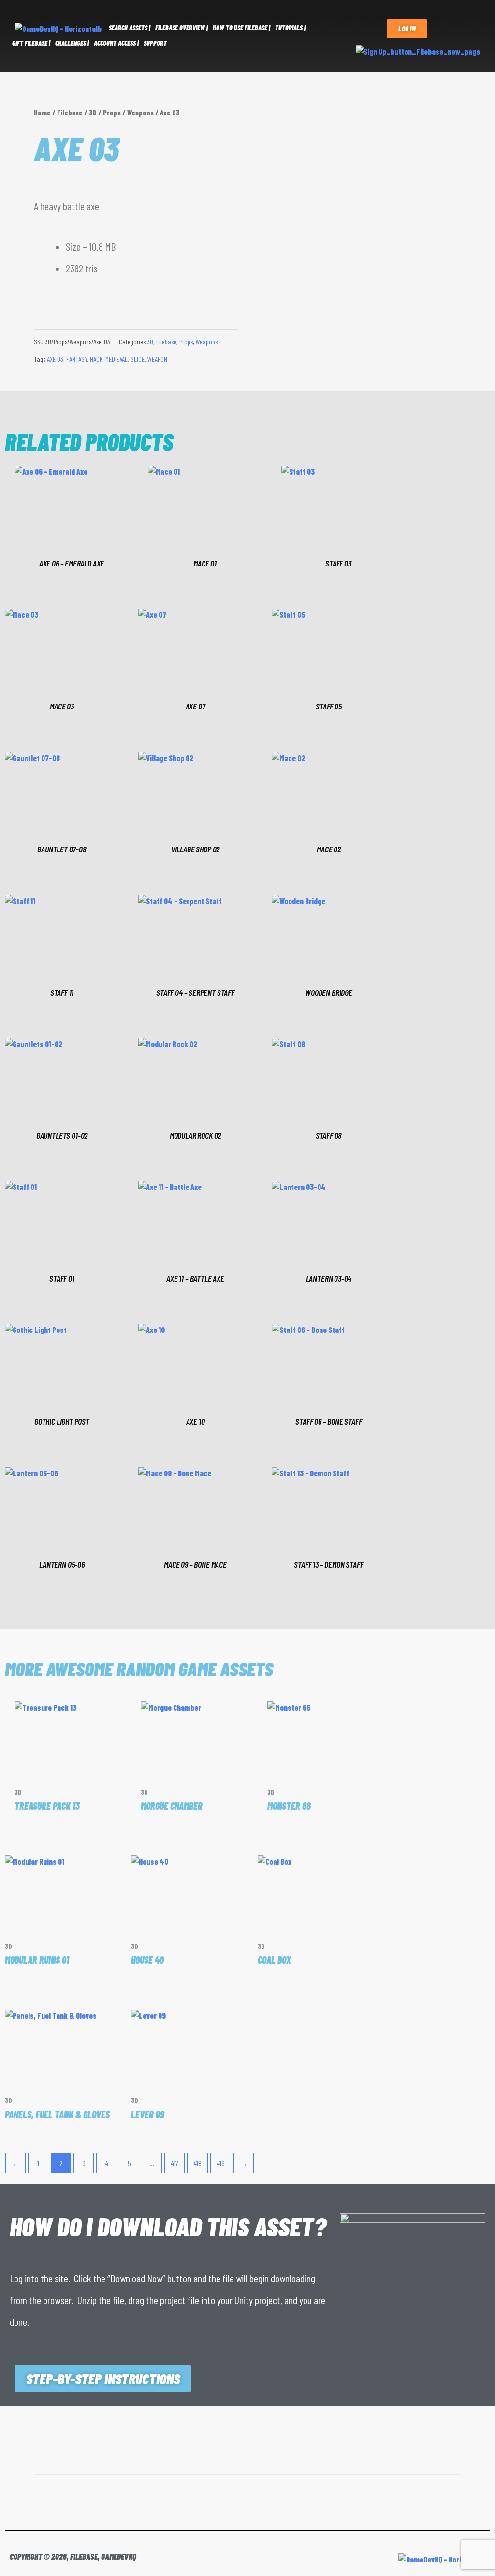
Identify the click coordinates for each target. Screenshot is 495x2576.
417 (175, 2163)
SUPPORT (155, 43)
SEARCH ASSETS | (130, 28)
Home (42, 113)
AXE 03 (55, 359)
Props (112, 113)
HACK (96, 359)
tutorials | (290, 28)
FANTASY (77, 359)
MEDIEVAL (116, 359)
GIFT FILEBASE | (31, 43)
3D (93, 113)
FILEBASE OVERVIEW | (182, 28)
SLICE (138, 359)
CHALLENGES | (72, 43)
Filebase (70, 113)
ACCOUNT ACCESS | (116, 43)
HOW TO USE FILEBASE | (241, 28)
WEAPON (157, 359)
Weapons (140, 113)
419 (221, 2163)
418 (197, 2163)
